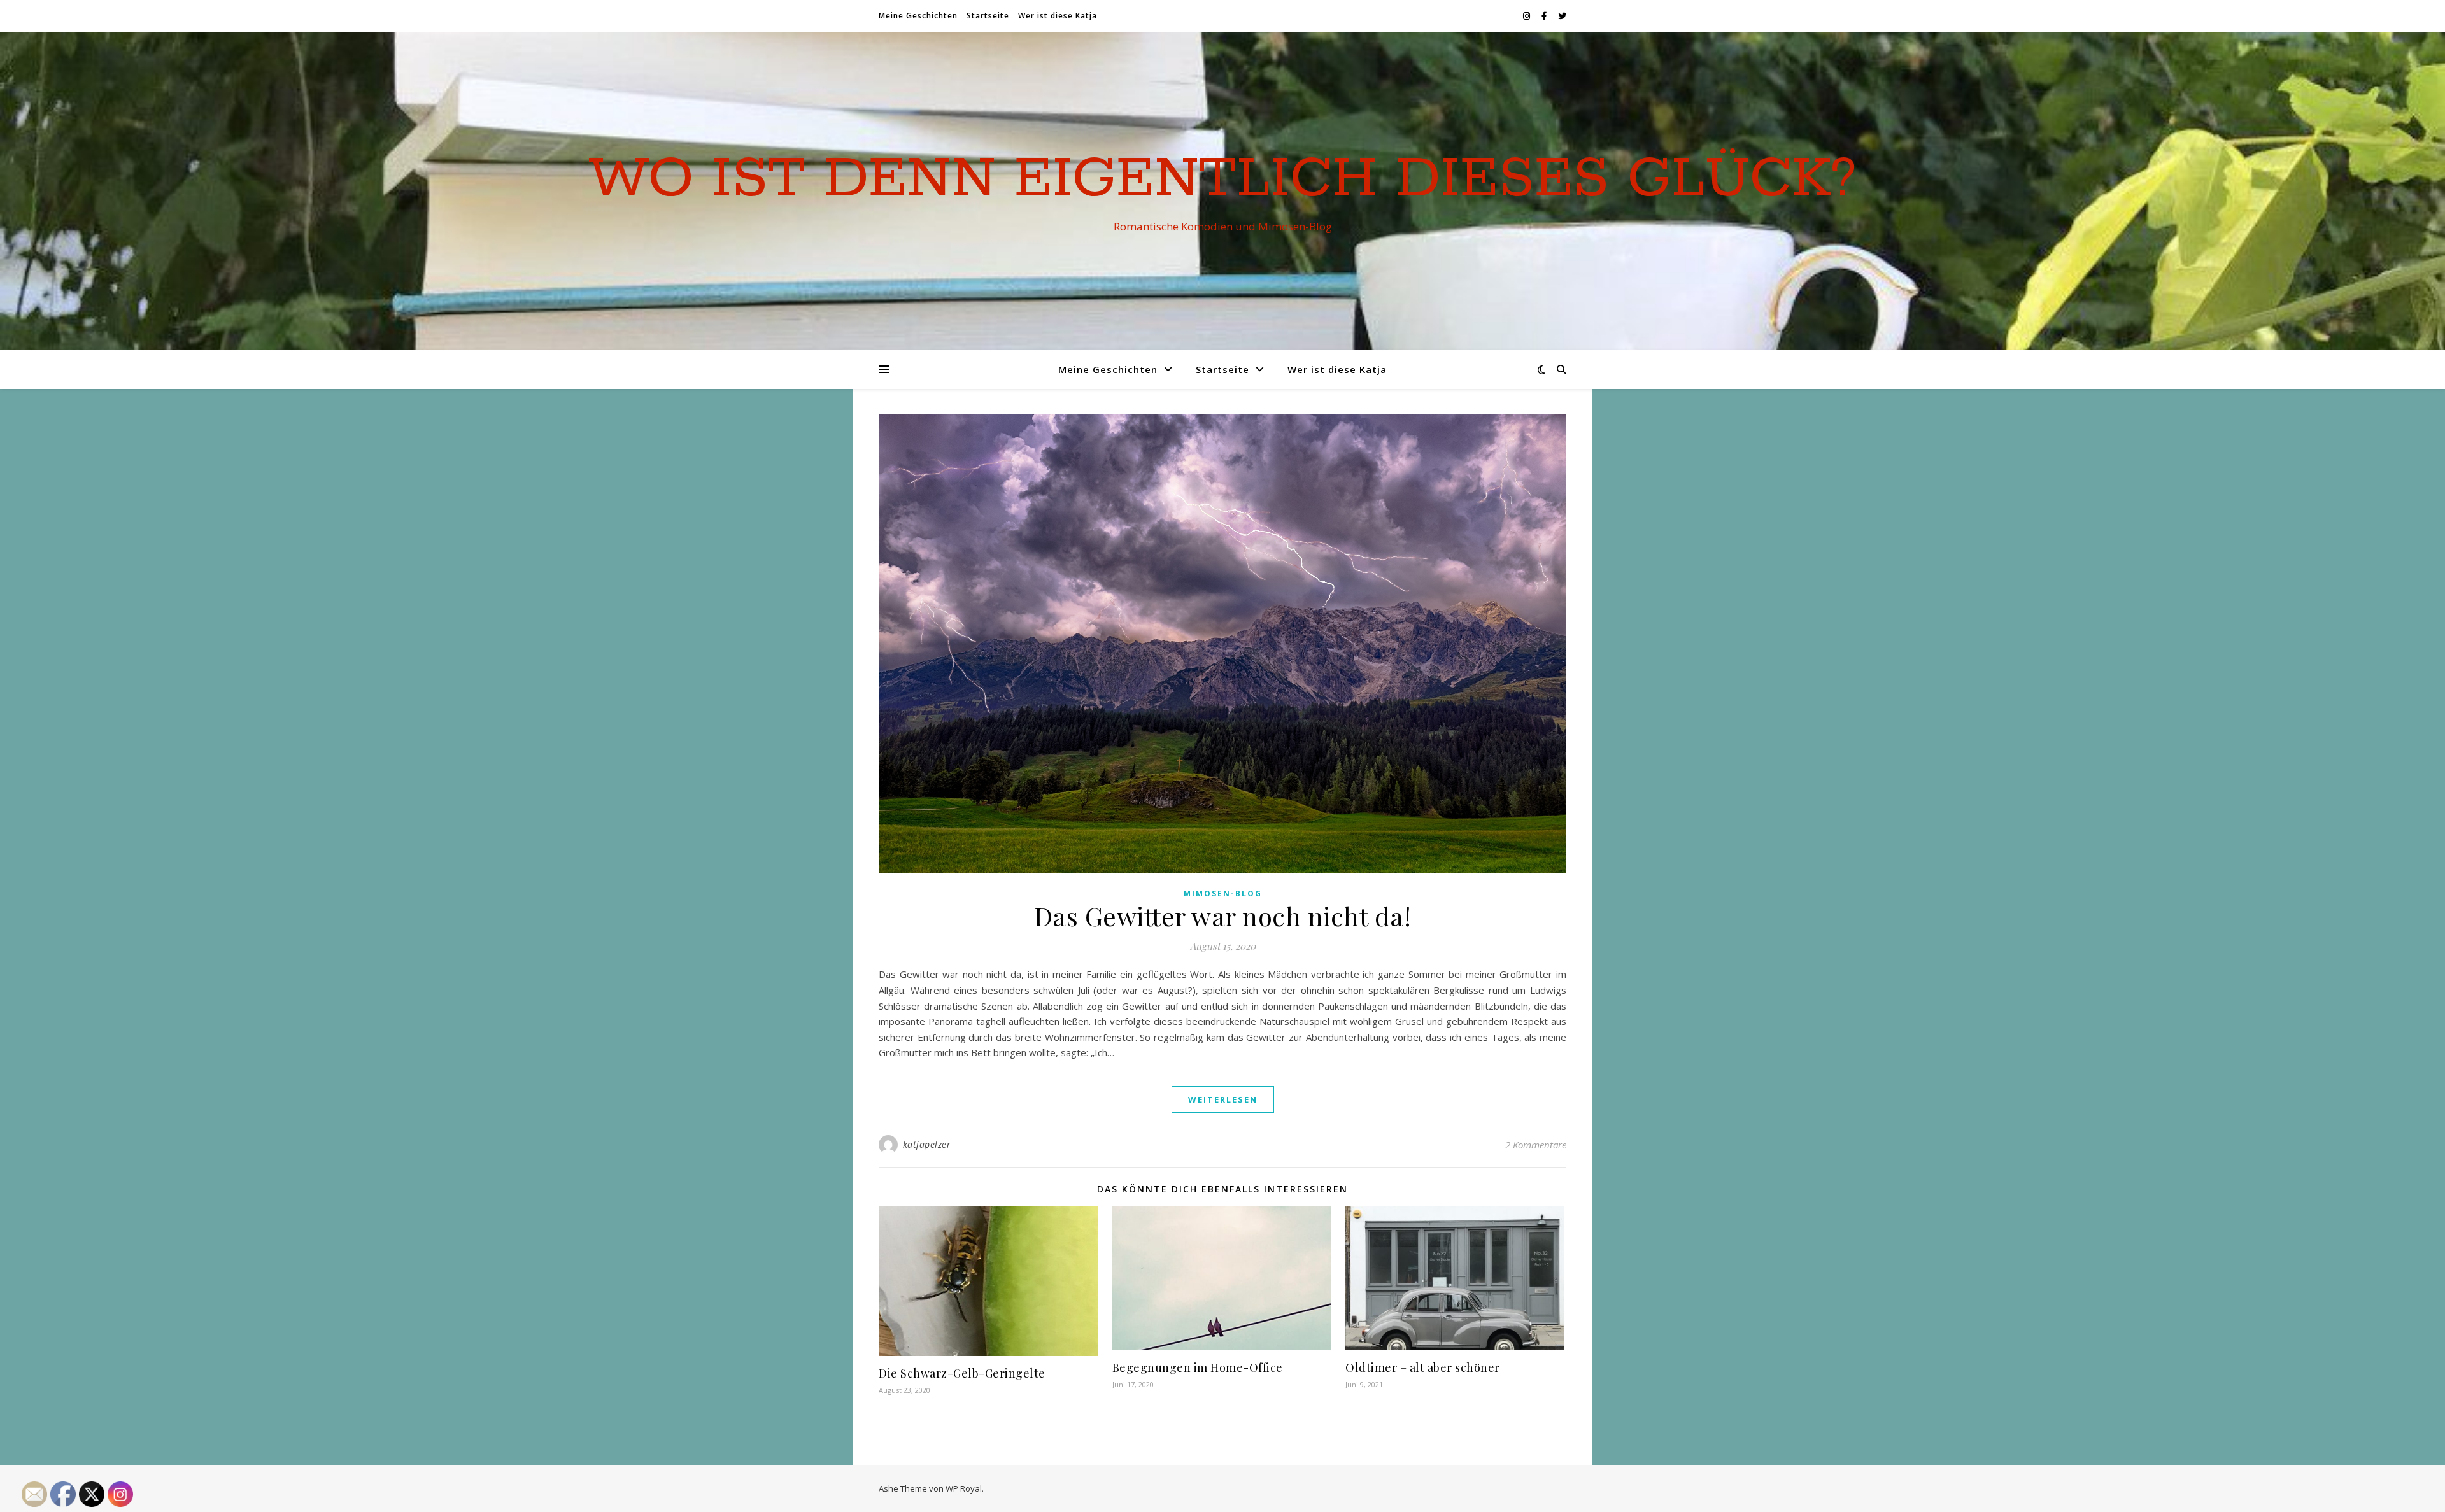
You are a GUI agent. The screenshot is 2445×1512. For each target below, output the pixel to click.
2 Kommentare (1536, 1145)
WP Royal (964, 1488)
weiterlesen (1223, 1099)
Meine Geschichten (918, 16)
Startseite (988, 16)
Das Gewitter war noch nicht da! (1223, 916)
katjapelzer (927, 1144)
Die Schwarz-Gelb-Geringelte (962, 1373)
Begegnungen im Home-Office (1198, 1367)
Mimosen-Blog (1223, 894)
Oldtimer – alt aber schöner (1423, 1367)
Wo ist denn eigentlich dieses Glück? (1222, 180)
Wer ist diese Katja (1058, 16)
